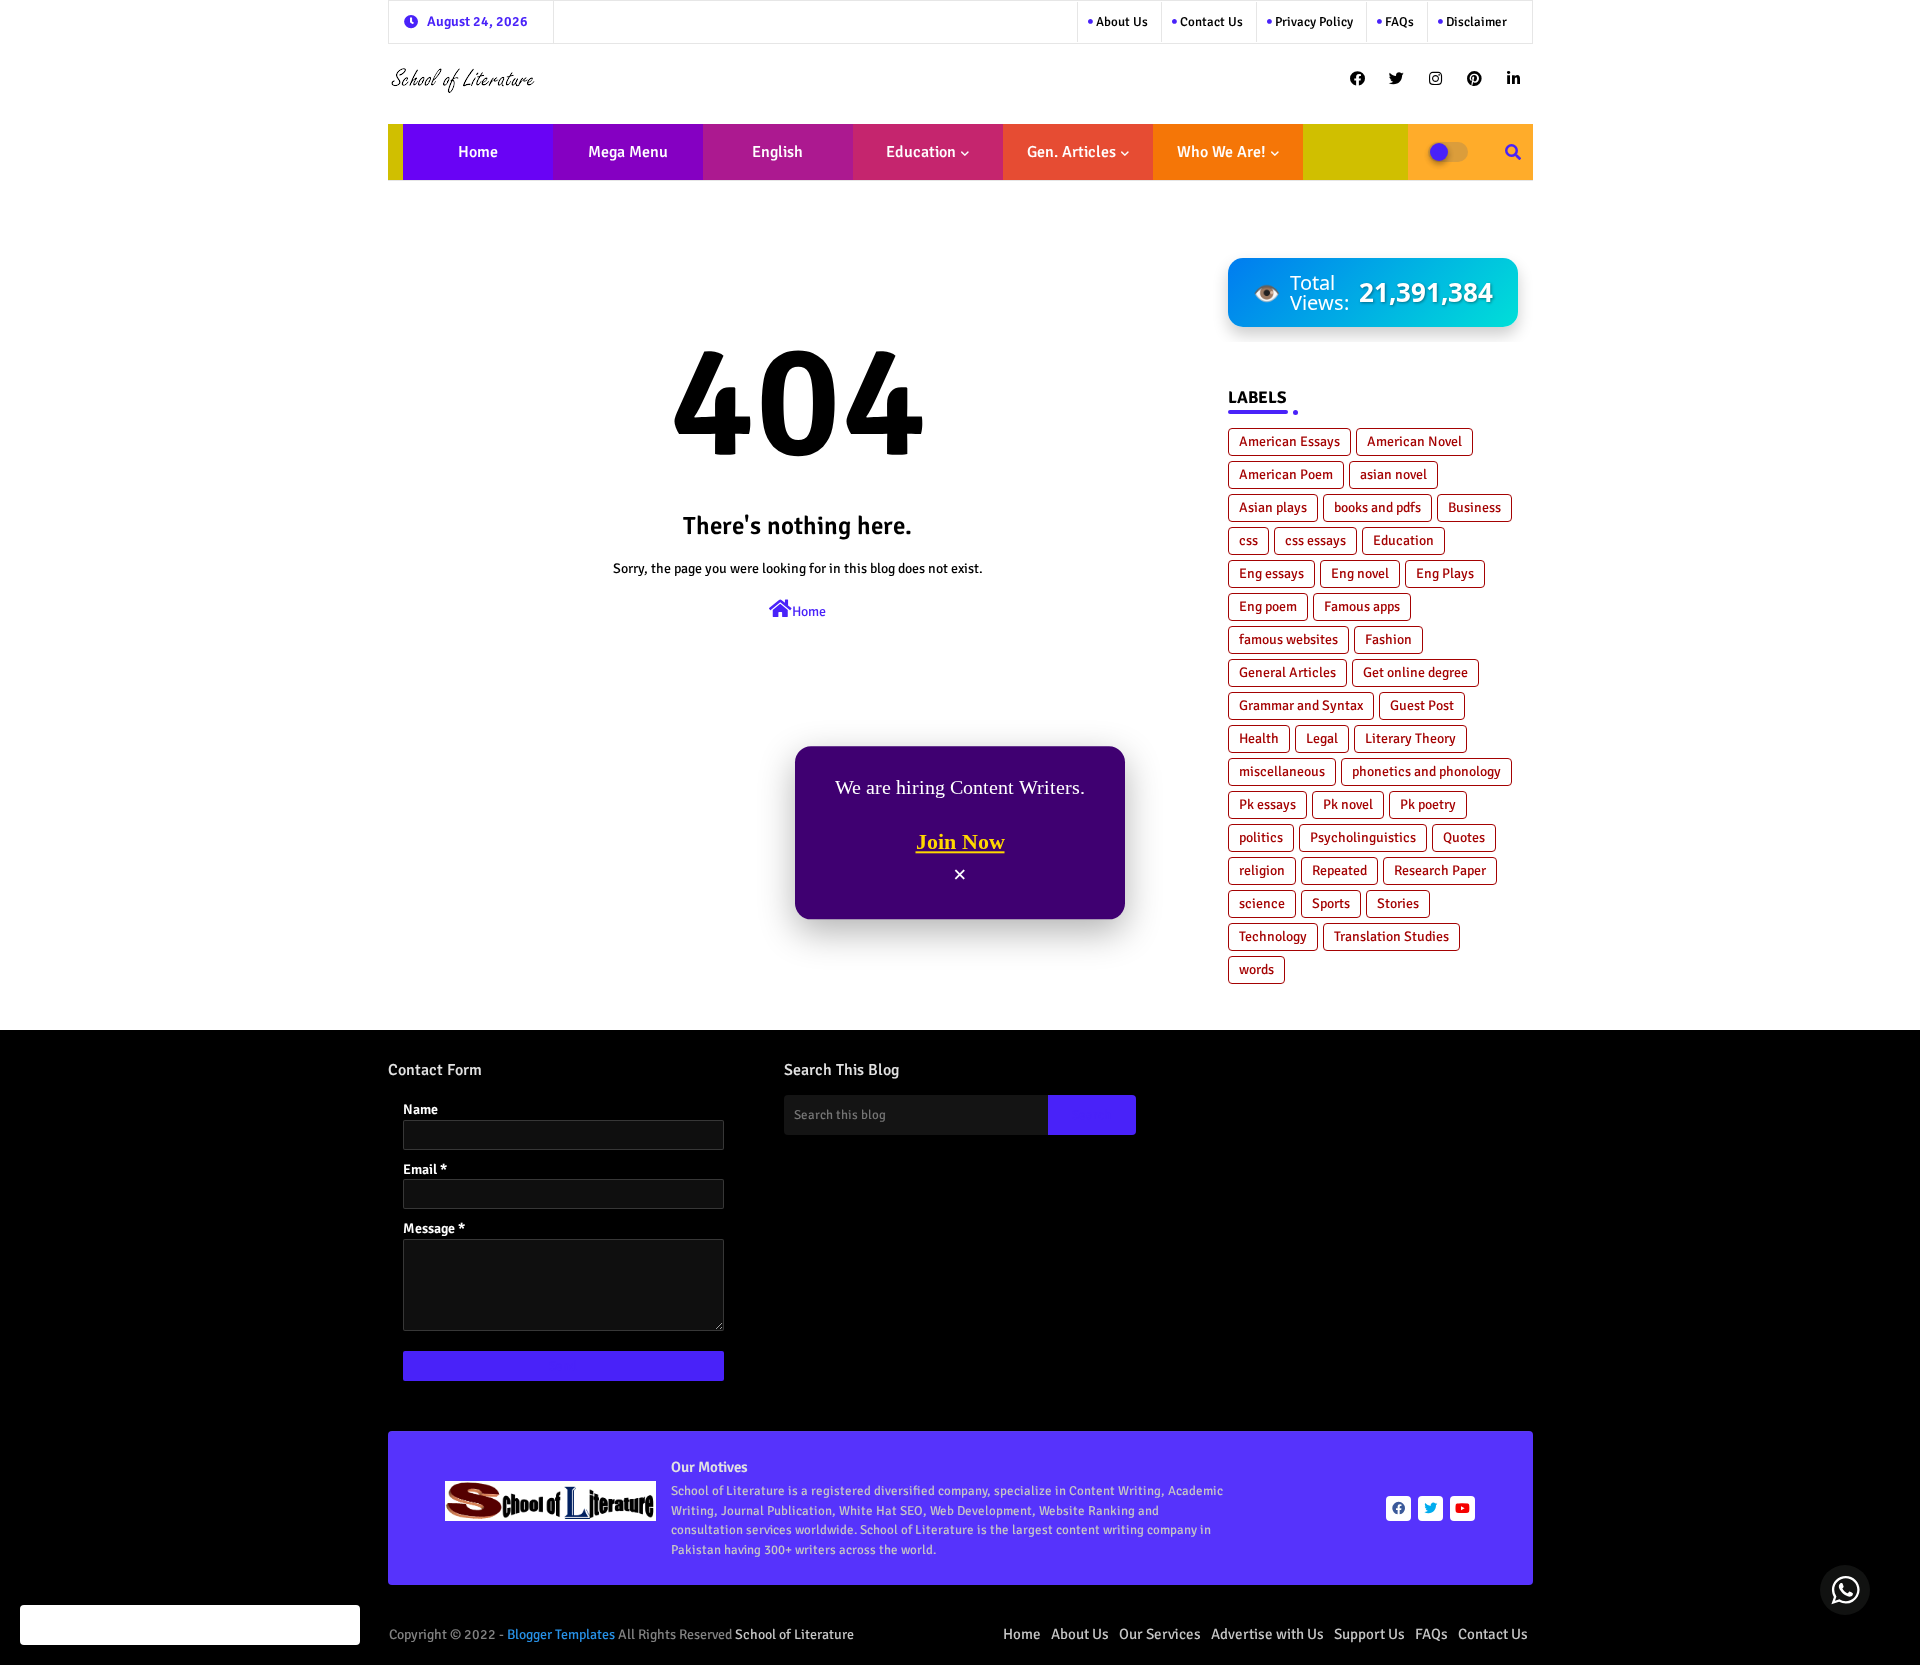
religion (1262, 870)
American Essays (1289, 441)
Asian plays (1273, 507)
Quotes (1464, 837)
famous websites (1288, 639)
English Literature (771, 161)
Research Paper (1440, 870)
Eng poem (1268, 606)
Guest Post (1422, 705)
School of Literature (794, 1634)
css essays (1315, 540)
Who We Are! (1221, 152)
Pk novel (1348, 804)
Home (478, 152)
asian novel (1393, 474)
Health (1259, 738)
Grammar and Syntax (1301, 705)
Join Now (960, 842)
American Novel (1414, 441)
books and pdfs (1377, 507)
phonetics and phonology (1426, 771)
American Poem (1286, 474)
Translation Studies (1391, 936)
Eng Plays (1445, 573)
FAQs (1398, 22)
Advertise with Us (1267, 1634)
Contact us (1210, 22)
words (1256, 969)
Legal (1322, 738)
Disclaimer (1475, 22)
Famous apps (1362, 606)
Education (921, 152)
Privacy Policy (1312, 22)
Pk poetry (1428, 804)
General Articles (1287, 672)
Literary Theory (1410, 738)
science (1262, 903)
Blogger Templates (561, 1634)
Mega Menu (628, 152)
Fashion (1388, 639)
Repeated (1339, 870)
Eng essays (1271, 573)
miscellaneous (1282, 771)
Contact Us (1493, 1634)
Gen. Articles (1071, 152)
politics (1261, 837)
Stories (1398, 903)
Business (1474, 507)
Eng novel (1360, 573)
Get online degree (1415, 672)
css (1248, 540)
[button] (1513, 152)
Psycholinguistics (1363, 837)
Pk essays (1267, 804)
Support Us (1369, 1634)
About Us (1120, 22)
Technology (1273, 936)
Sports (1331, 903)
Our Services (1160, 1634)
